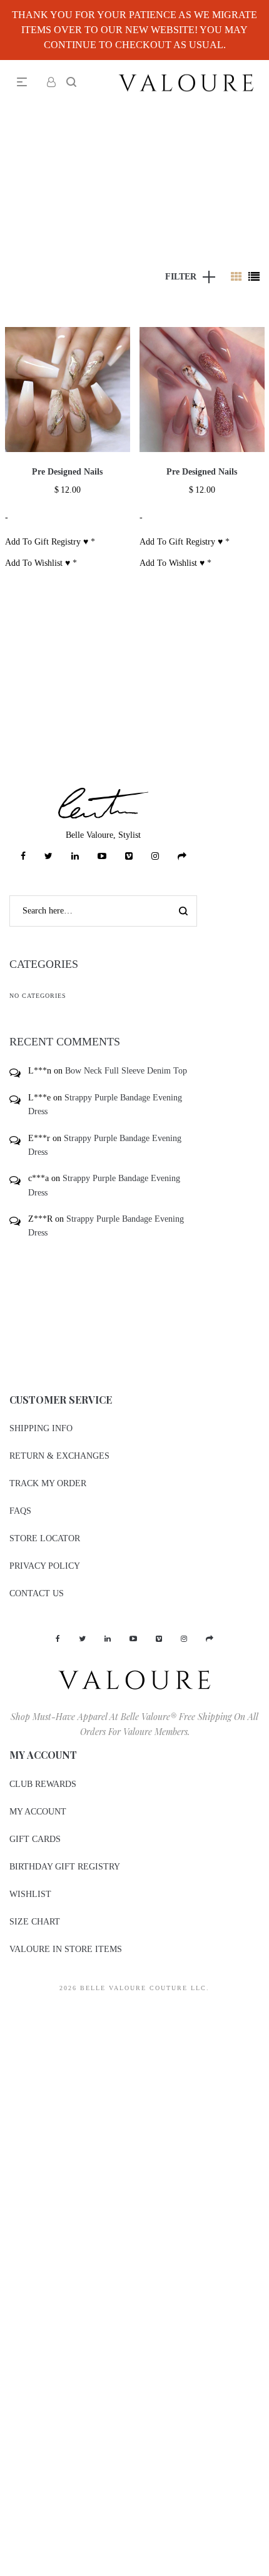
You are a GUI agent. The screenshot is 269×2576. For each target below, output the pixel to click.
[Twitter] (48, 856)
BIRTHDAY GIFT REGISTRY (65, 1867)
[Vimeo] (129, 856)
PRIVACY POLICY (45, 1566)
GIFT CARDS (35, 1839)
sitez (8, 2011)
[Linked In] (75, 856)
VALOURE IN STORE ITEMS (66, 1949)
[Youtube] (102, 856)
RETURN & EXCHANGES (59, 1456)
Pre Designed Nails (67, 472)
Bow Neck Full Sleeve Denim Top (126, 1071)
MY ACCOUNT (38, 1812)
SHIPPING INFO (41, 1428)
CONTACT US (37, 1593)
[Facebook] (23, 856)
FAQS (20, 1511)
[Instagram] (155, 856)
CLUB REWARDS (43, 1784)
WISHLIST (30, 1894)
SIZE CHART (35, 1922)
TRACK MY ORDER (48, 1483)
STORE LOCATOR (45, 1538)
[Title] (182, 856)
